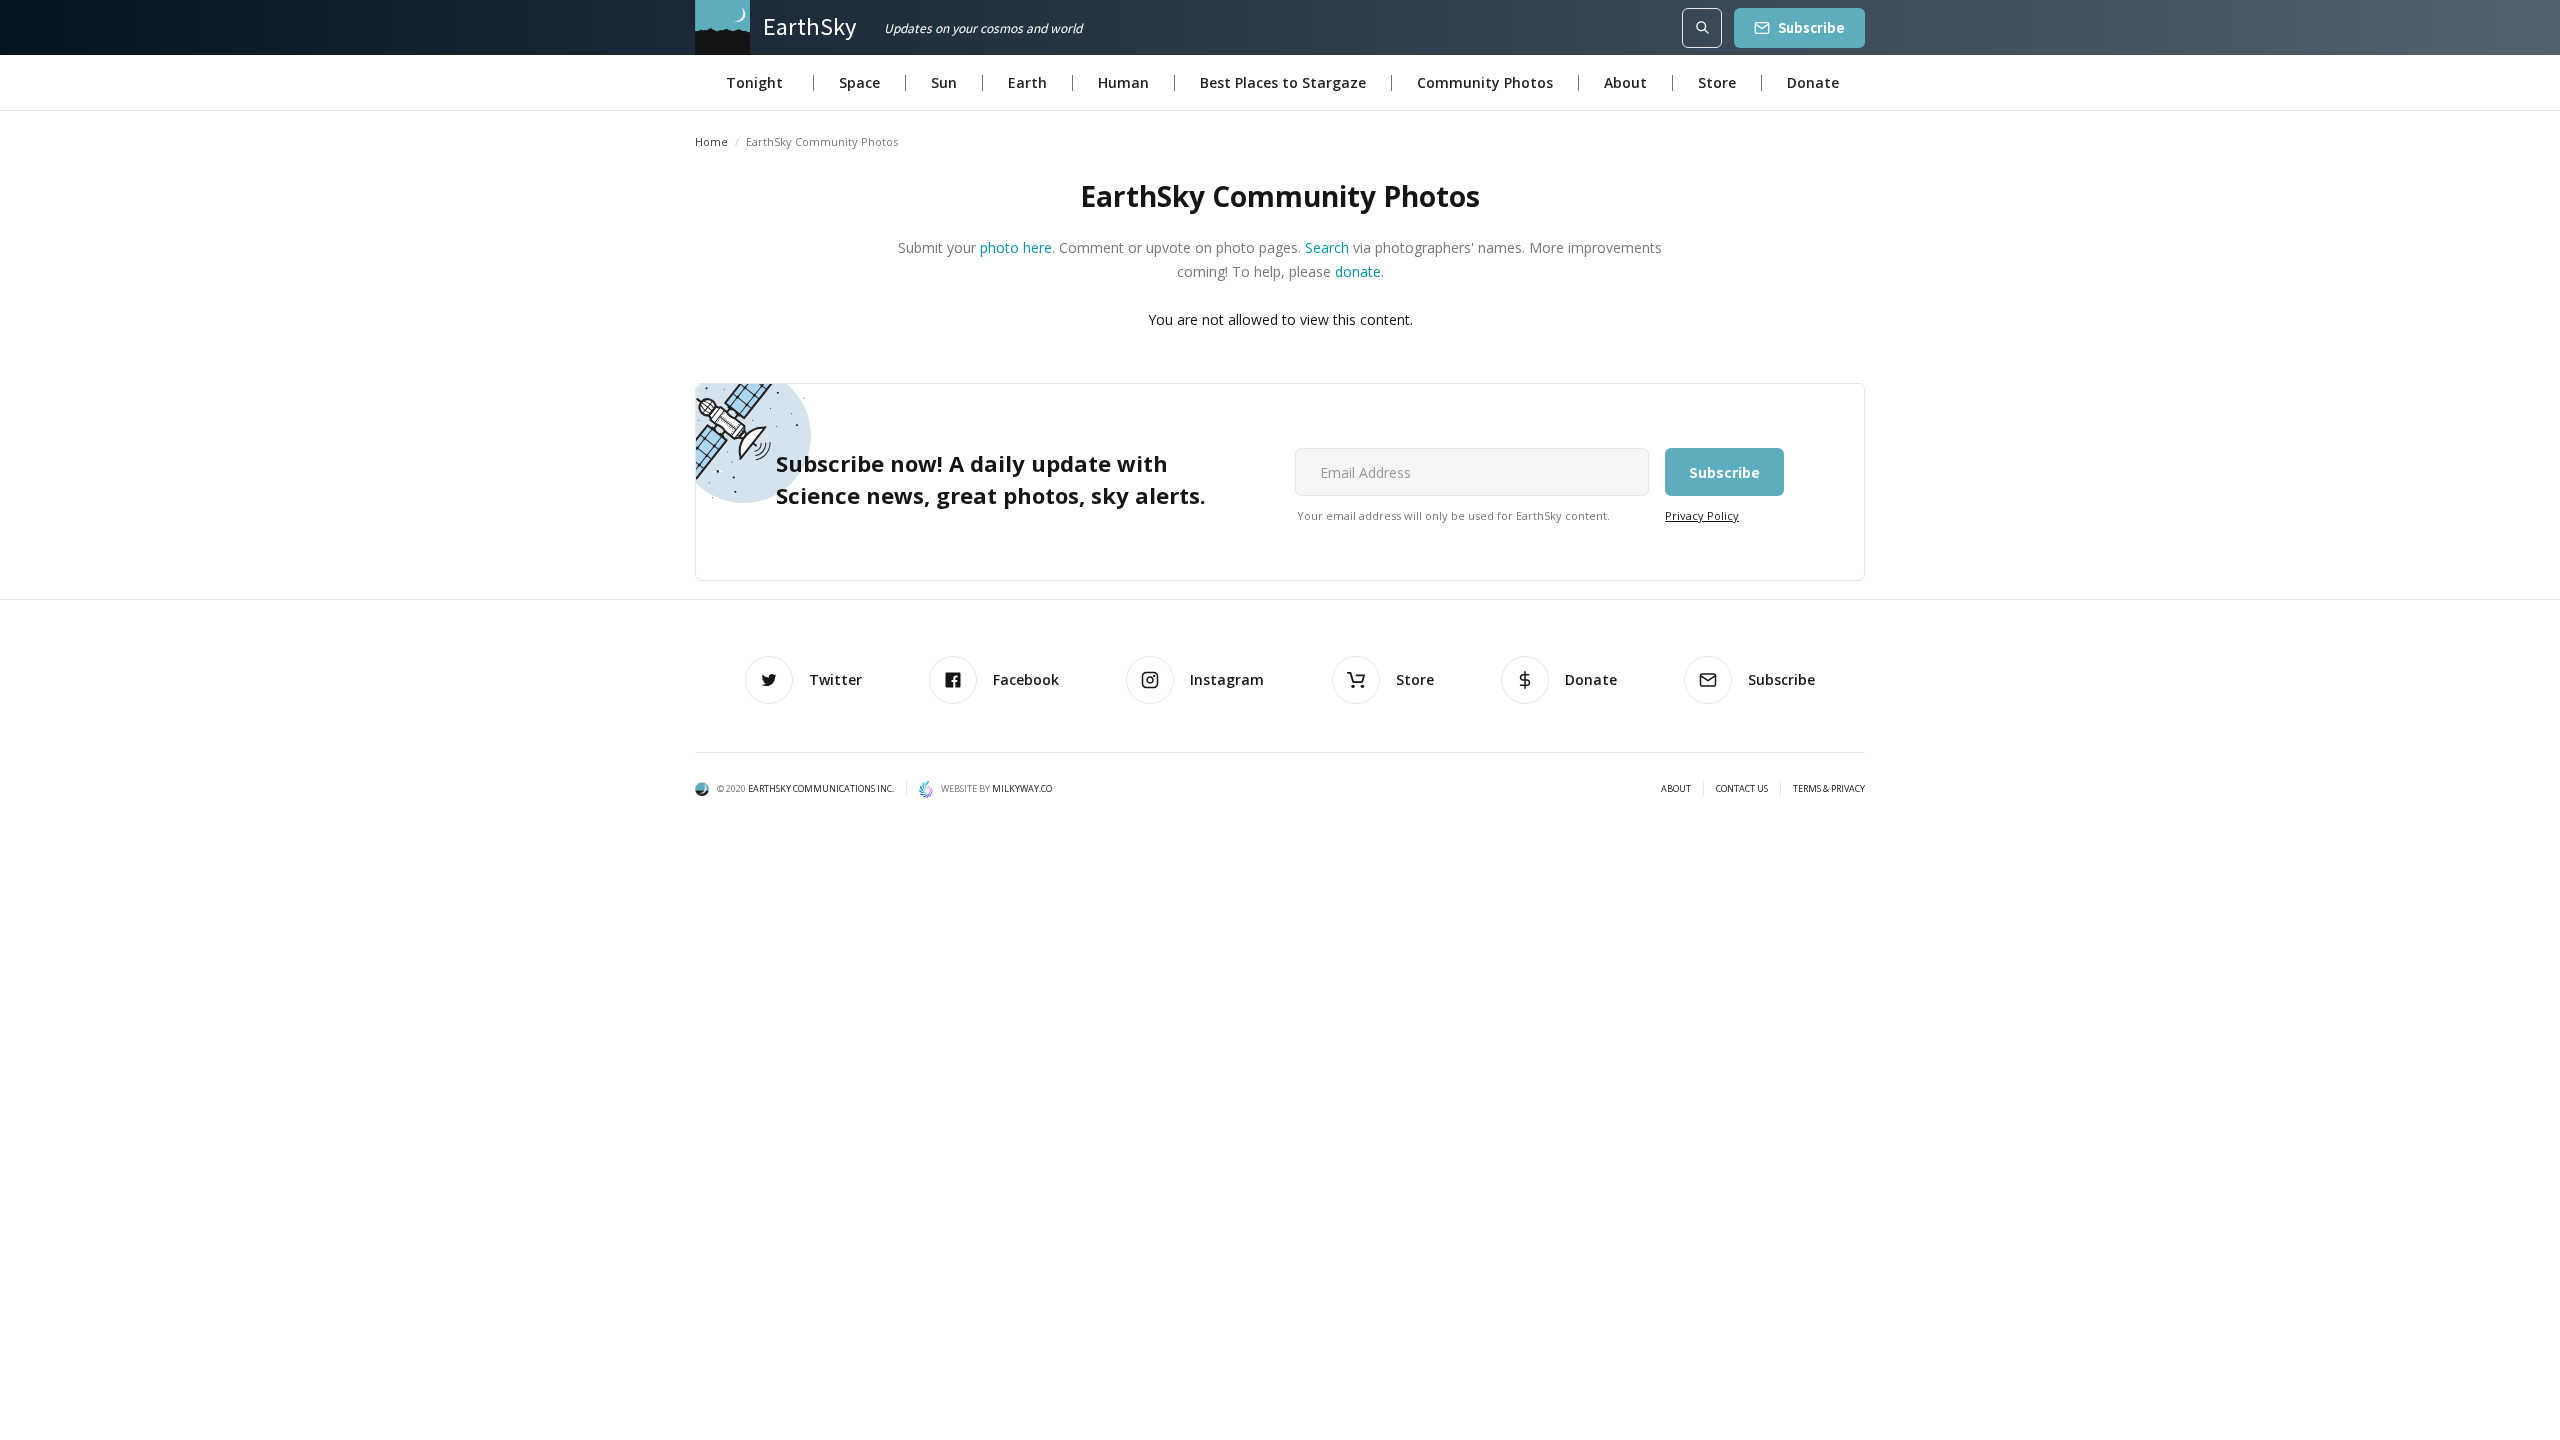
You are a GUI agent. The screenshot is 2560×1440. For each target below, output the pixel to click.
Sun (944, 82)
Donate (1813, 82)
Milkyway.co (1022, 788)
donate (1358, 271)
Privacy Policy (1702, 515)
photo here (1016, 247)
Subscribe (1811, 27)
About (1625, 82)
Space (859, 82)
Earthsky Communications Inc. (821, 788)
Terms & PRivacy (1829, 789)
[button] (754, 83)
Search (1327, 247)
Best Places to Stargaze (1283, 82)
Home (711, 141)
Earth (1027, 82)
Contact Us (1742, 789)
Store (1717, 82)
